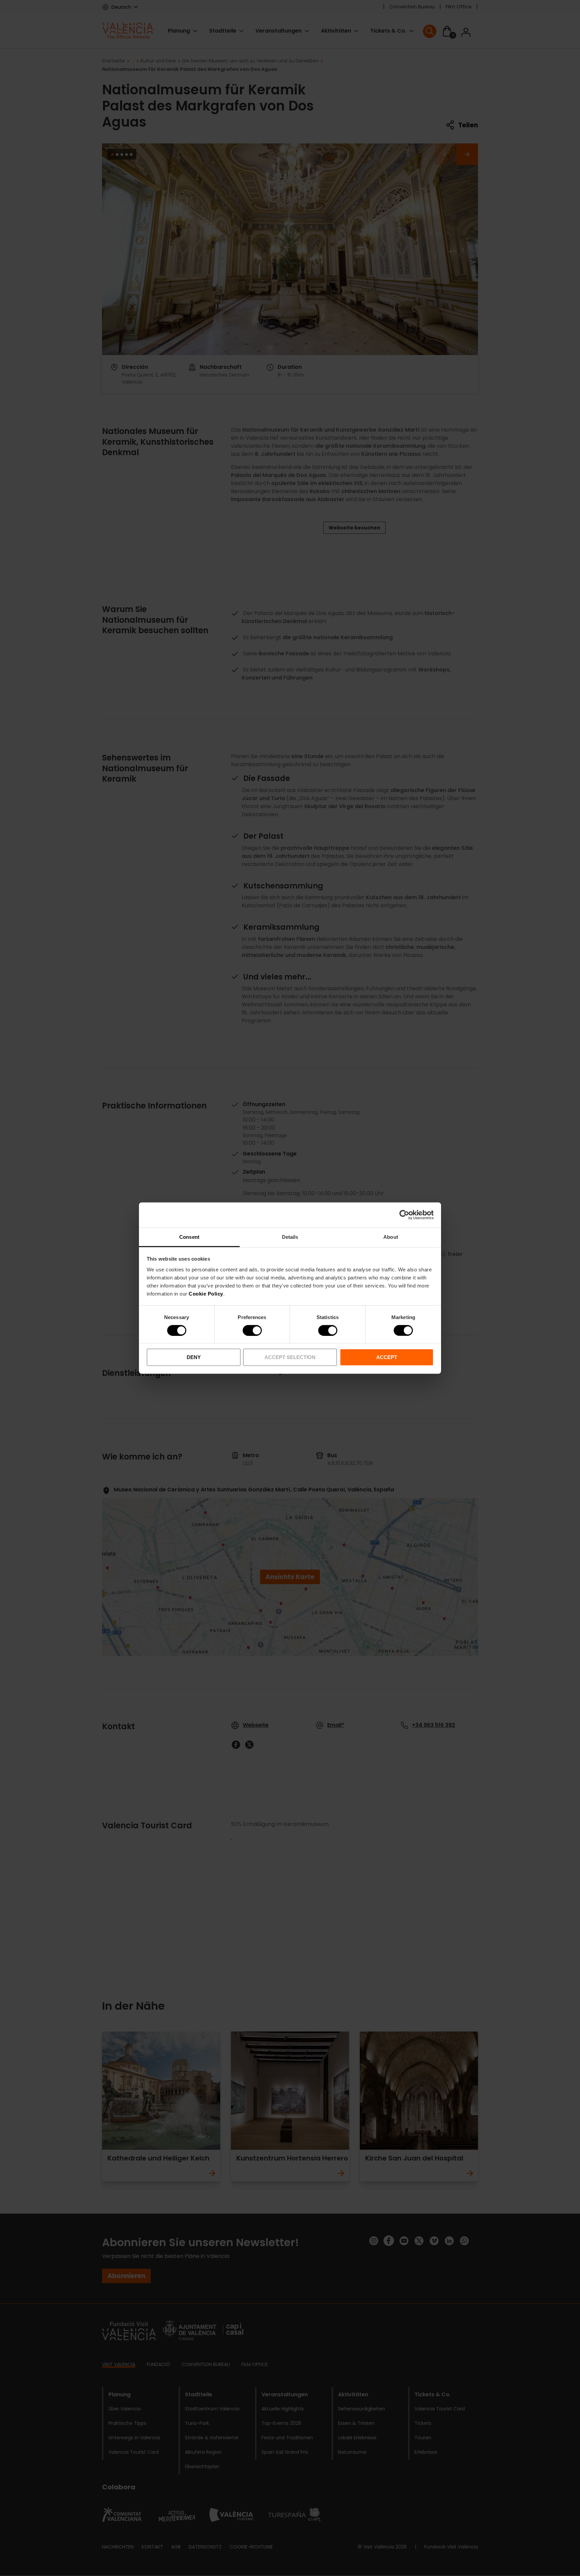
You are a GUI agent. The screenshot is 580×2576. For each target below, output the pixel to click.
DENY (194, 1357)
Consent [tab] (189, 1237)
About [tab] (391, 1237)
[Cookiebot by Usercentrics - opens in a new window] (404, 1215)
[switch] (252, 1330)
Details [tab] (290, 1237)
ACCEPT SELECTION (290, 1357)
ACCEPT (387, 1357)
